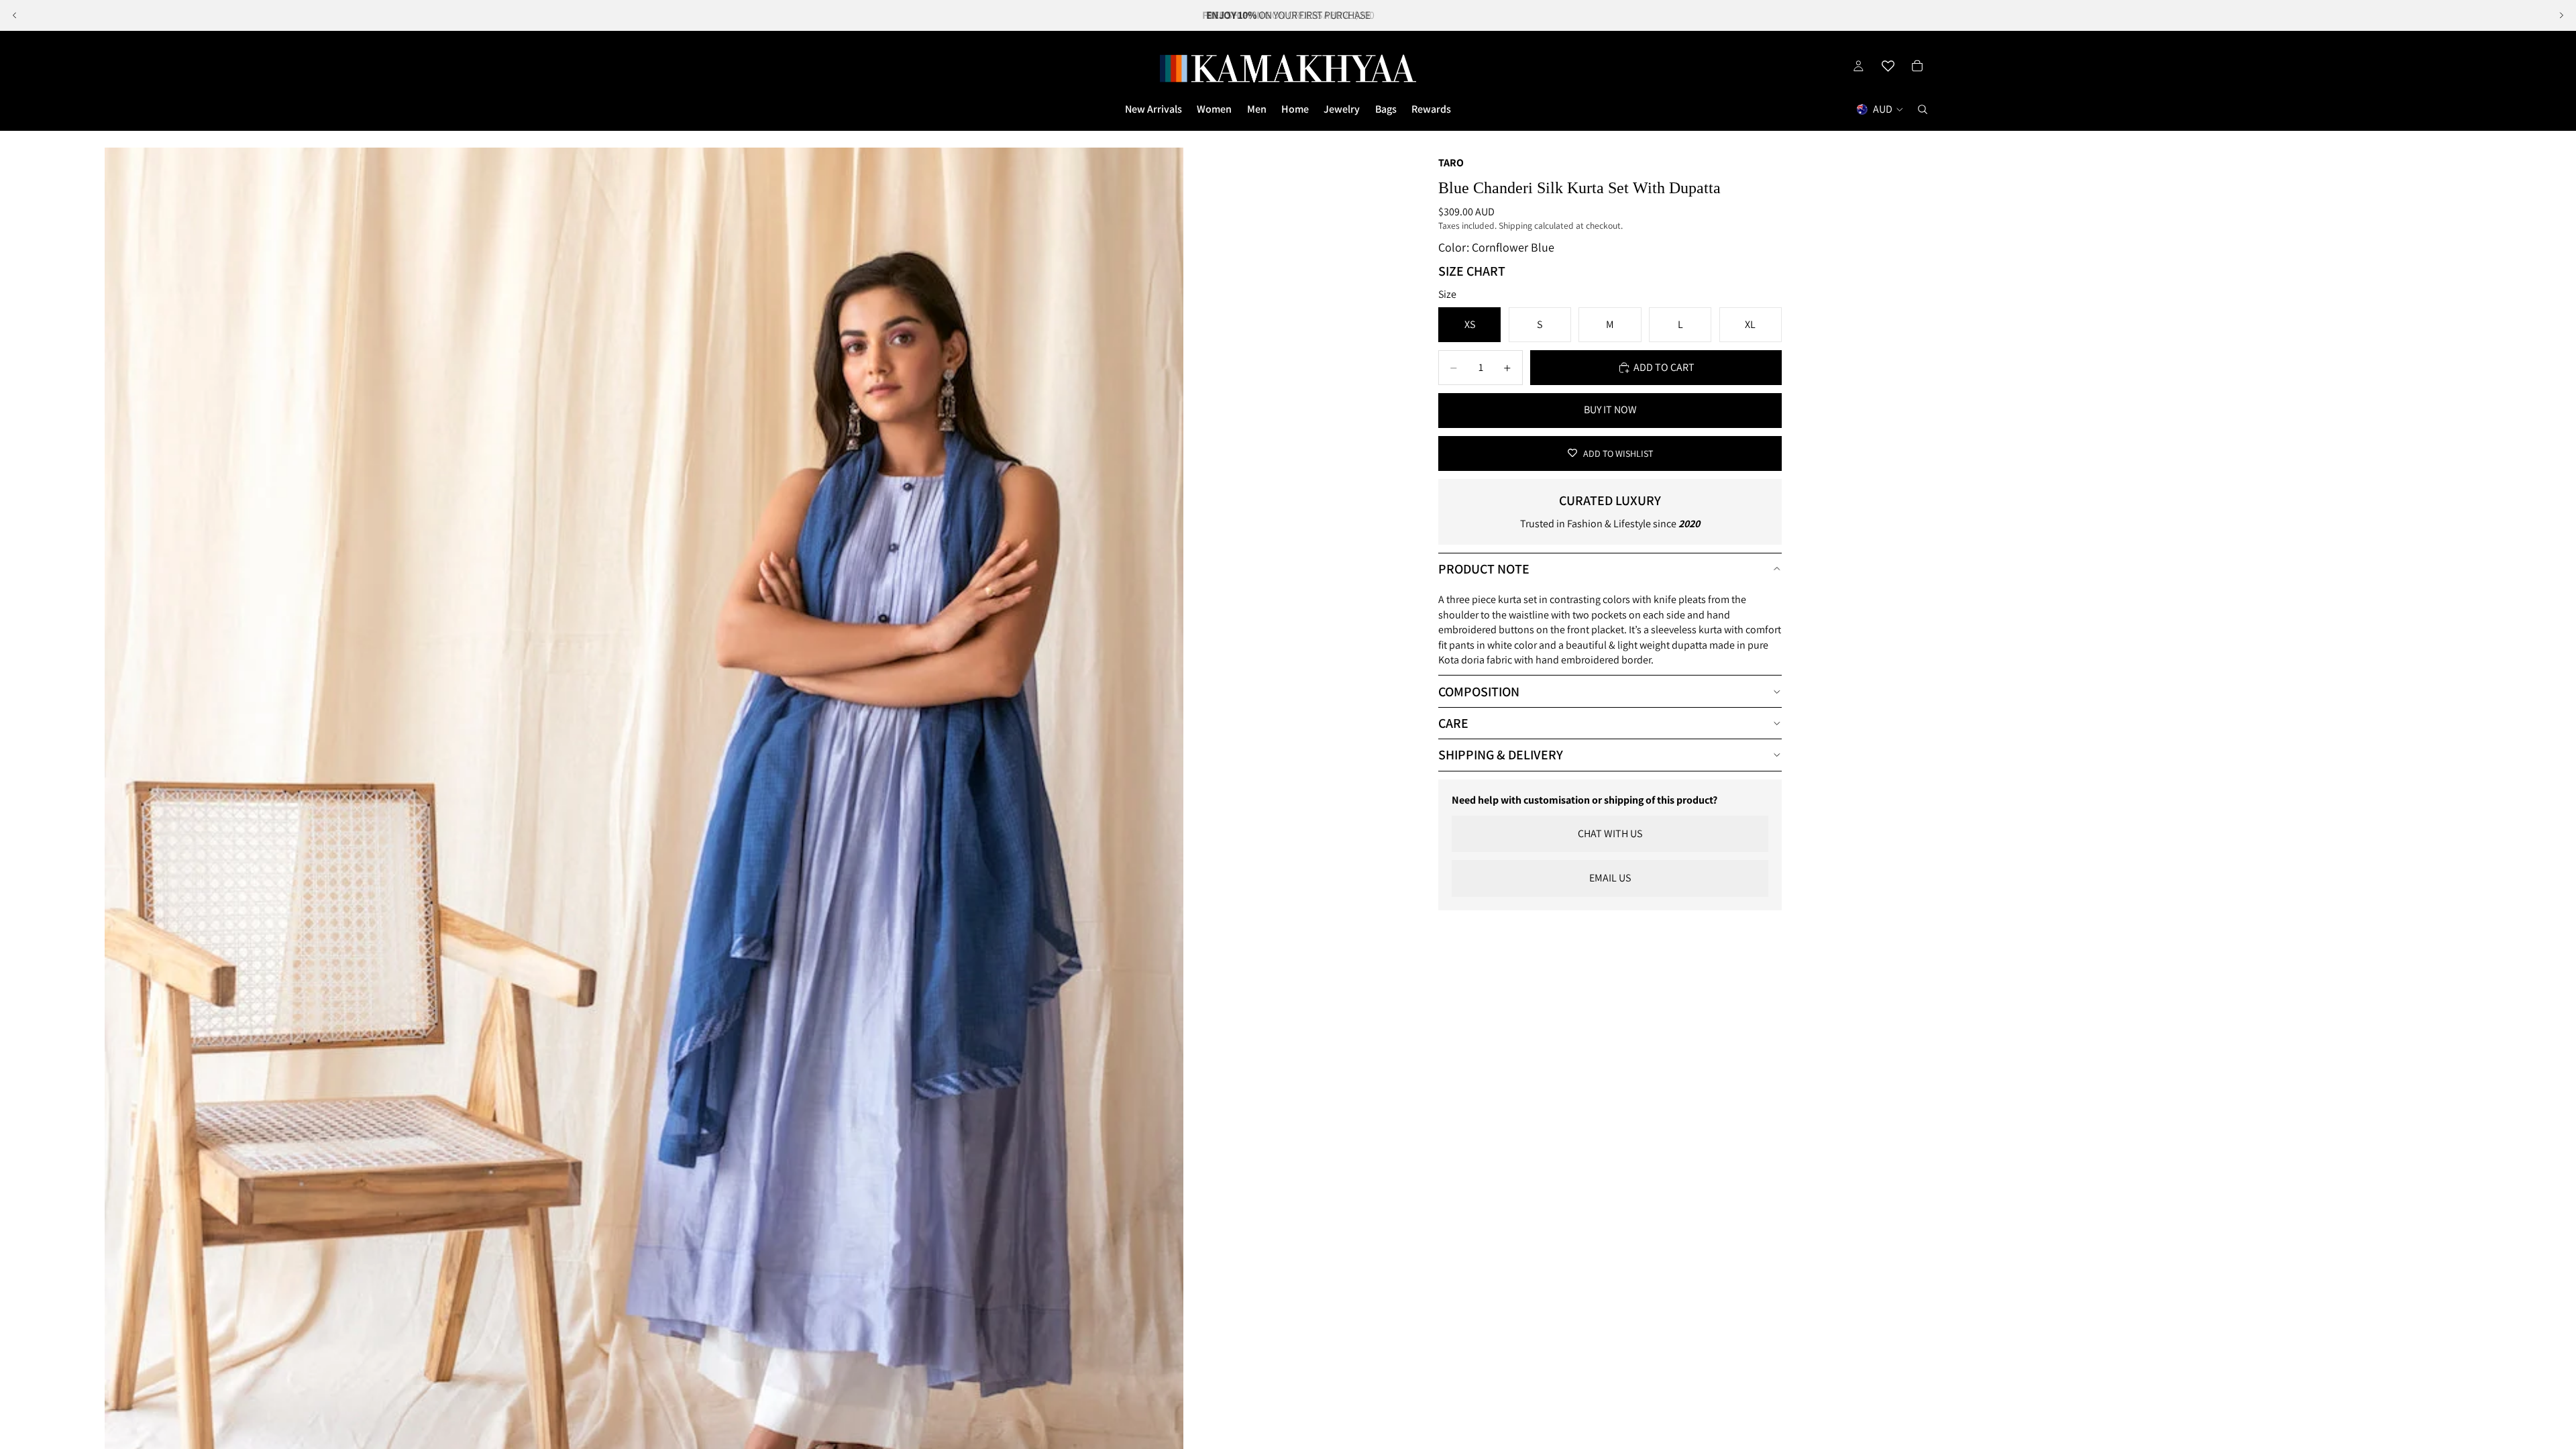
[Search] (1923, 109)
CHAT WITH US (1610, 834)
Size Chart (1472, 271)
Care (1453, 723)
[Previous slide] (15, 15)
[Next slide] (2561, 15)
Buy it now (1610, 410)
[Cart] (1917, 66)
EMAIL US (1610, 878)
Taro (1451, 163)
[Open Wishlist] (1888, 66)
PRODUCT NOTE (1484, 569)
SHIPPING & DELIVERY (1501, 755)
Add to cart (1664, 367)
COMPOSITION (1479, 692)
